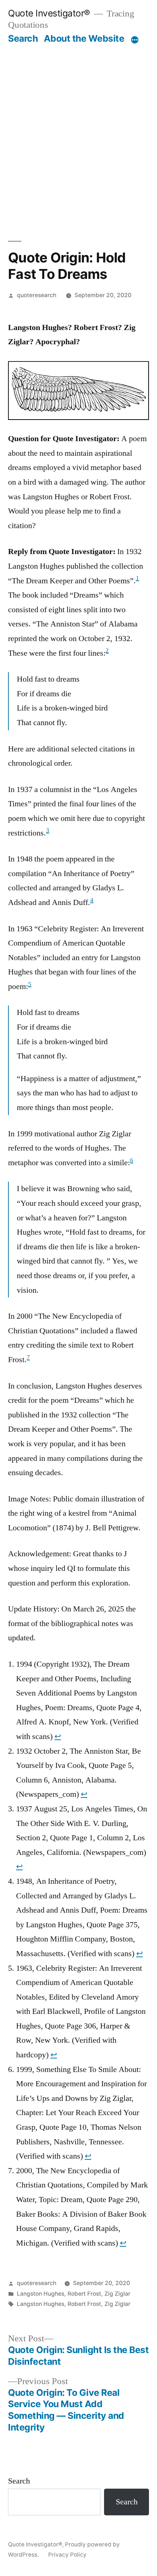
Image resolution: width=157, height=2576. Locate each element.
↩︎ (58, 1736)
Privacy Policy (67, 2555)
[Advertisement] (78, 135)
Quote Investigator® (49, 13)
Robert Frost (84, 2294)
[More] (135, 40)
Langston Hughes (41, 2294)
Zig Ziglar (117, 2294)
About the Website (84, 38)
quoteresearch (37, 295)
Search (23, 38)
